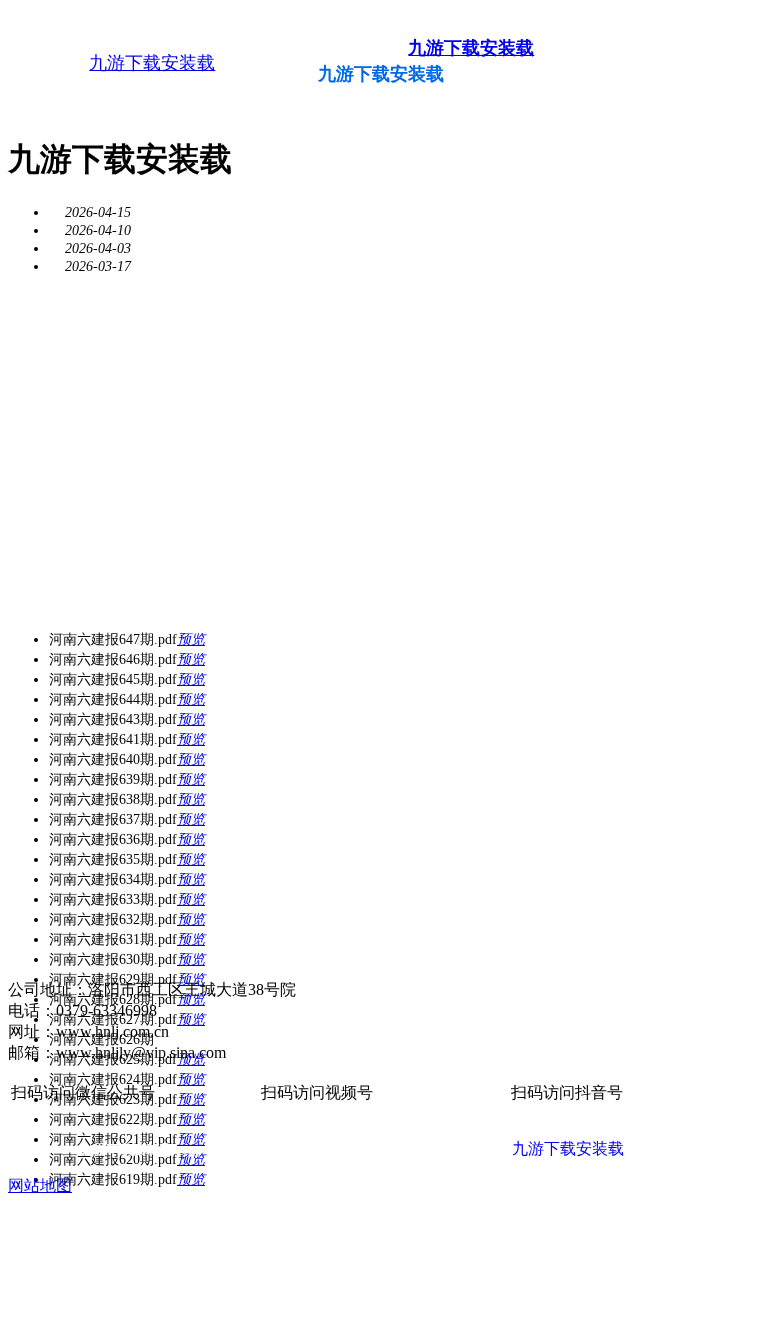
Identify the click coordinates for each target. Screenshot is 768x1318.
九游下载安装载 (152, 63)
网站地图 (40, 1185)
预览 (191, 639)
